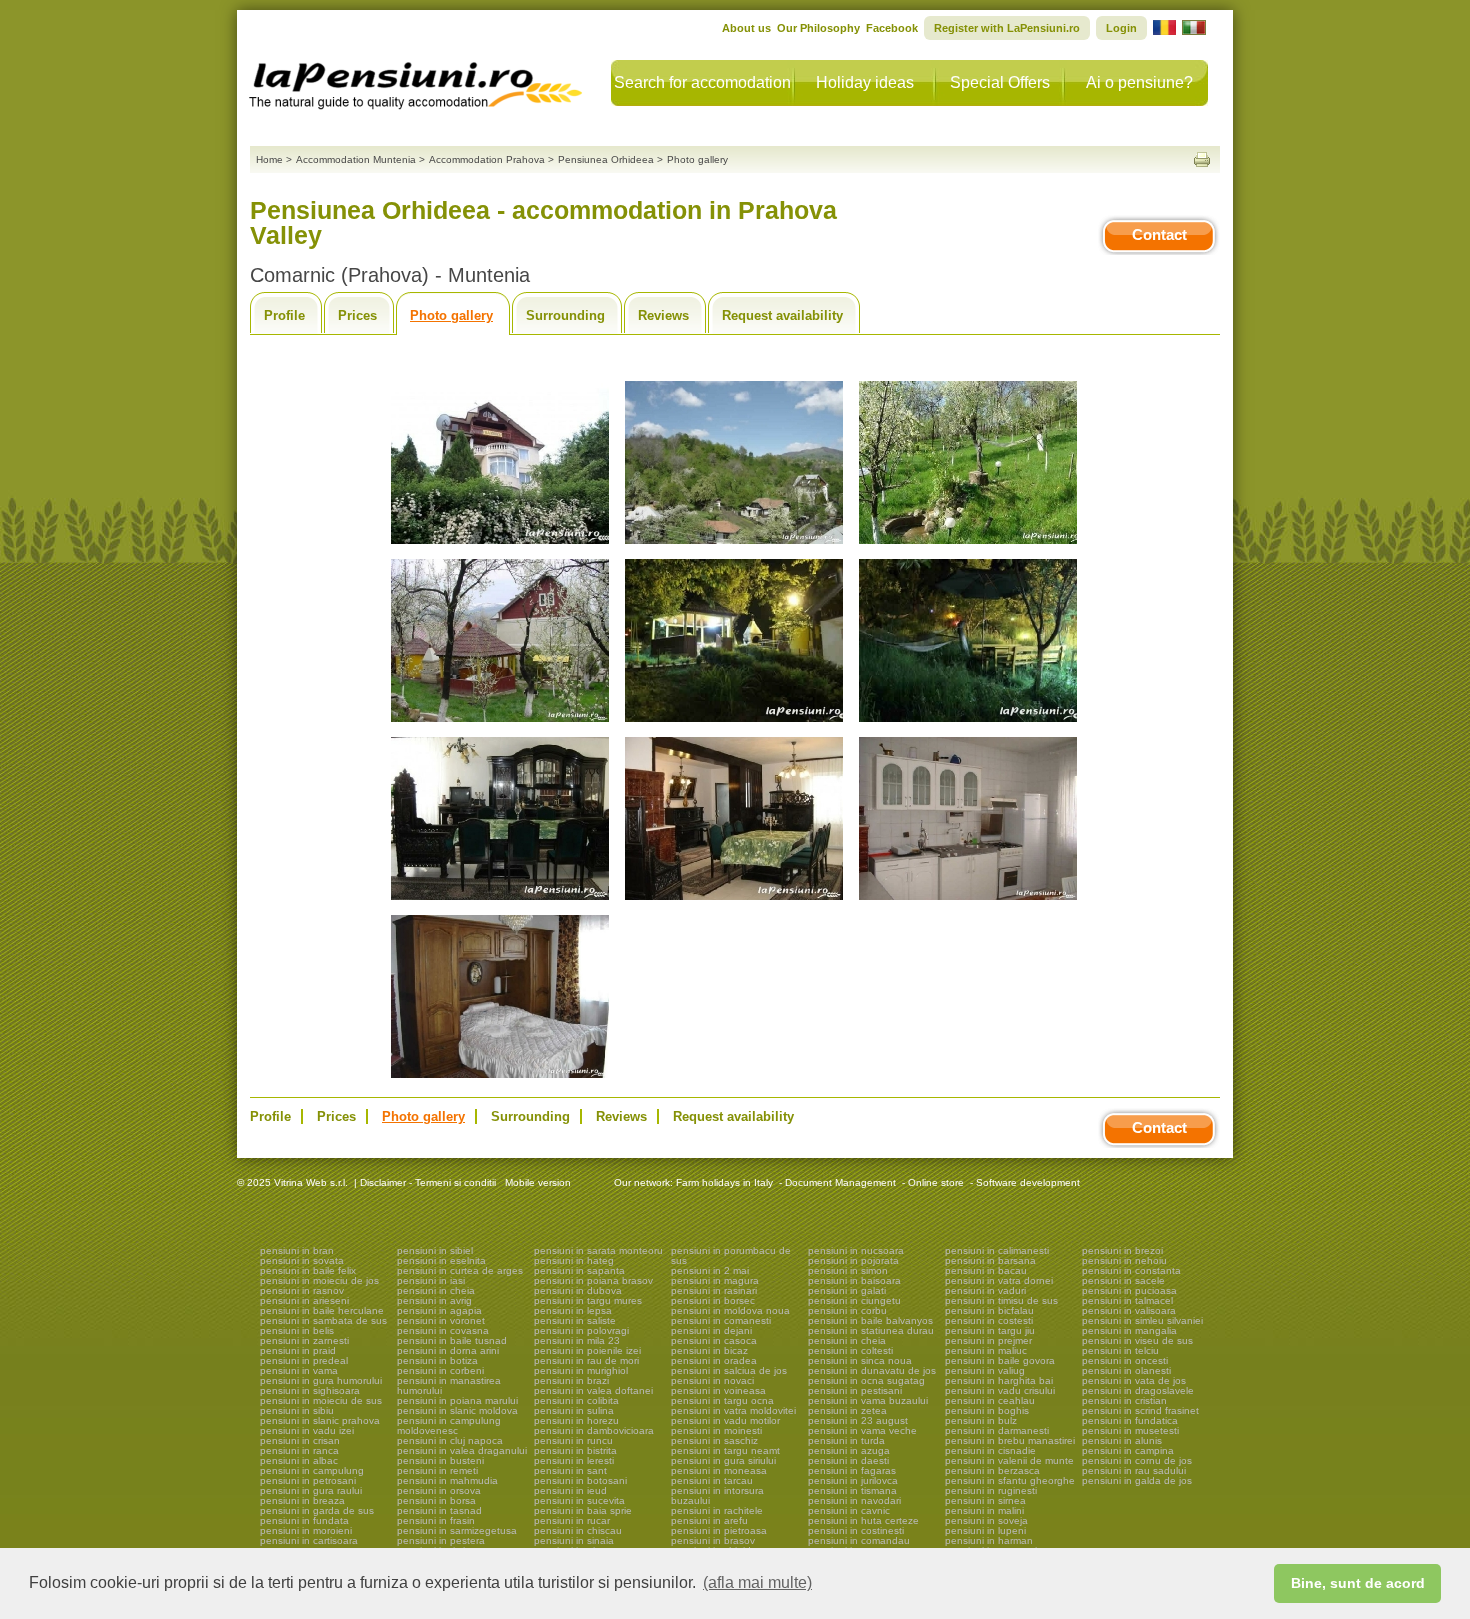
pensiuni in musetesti (1130, 1430)
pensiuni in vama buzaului (868, 1400)
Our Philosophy (818, 28)
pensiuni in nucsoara (856, 1250)
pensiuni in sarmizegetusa (457, 1530)
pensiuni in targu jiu (990, 1330)
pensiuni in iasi (431, 1280)
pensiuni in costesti (989, 1320)
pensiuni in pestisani (855, 1390)
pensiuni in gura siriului (723, 1460)
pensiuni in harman (989, 1540)
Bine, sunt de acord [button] (1358, 1583)
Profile (284, 315)
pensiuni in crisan (300, 1440)
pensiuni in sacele (1123, 1280)
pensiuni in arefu (709, 1520)
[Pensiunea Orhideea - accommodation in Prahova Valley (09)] (968, 900)
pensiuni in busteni (440, 1460)
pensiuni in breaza (302, 1500)
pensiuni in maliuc (986, 1350)
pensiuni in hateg (574, 1260)
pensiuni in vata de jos (1134, 1380)
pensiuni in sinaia (574, 1540)
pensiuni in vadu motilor (725, 1420)
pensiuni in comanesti (721, 1320)
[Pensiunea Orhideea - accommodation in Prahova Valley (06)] (968, 722)
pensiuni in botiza (437, 1360)
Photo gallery (451, 315)
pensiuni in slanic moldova (457, 1410)
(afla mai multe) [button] (757, 1582)
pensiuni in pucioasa (1129, 1290)
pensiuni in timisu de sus (1001, 1300)
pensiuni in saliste (575, 1320)
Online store (936, 1182)
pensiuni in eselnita (441, 1260)
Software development (1028, 1182)
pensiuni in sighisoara (310, 1390)
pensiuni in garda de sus (317, 1510)
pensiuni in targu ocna (722, 1400)
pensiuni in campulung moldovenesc (449, 1425)
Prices (357, 315)
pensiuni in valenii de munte (1009, 1460)
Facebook (892, 28)
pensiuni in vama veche (862, 1430)
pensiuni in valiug (985, 1370)
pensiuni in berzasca (992, 1470)
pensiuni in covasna (443, 1330)
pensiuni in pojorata (853, 1260)
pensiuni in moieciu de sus (321, 1400)
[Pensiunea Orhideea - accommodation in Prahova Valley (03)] (968, 544)
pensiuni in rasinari (714, 1290)
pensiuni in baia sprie (583, 1510)
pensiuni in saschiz (714, 1440)
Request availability (782, 315)
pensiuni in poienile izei (587, 1350)
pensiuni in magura (715, 1280)
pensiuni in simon (848, 1270)
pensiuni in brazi (571, 1380)
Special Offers (1000, 82)
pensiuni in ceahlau (990, 1400)
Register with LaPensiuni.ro (1007, 28)
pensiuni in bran (297, 1250)
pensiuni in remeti (437, 1470)
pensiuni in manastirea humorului (449, 1385)
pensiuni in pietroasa (719, 1530)
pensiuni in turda (846, 1440)
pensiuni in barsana (990, 1260)
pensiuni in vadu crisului (1000, 1390)
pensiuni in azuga (849, 1450)
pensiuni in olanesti (1126, 1370)
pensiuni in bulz (981, 1420)
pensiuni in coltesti (850, 1350)
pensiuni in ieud (570, 1490)
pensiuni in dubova (578, 1290)
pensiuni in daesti (848, 1460)
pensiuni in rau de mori (586, 1360)
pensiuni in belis (297, 1330)
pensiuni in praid (298, 1350)
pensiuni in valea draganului (462, 1450)
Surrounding (565, 315)
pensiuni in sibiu (297, 1410)
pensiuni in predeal (304, 1360)
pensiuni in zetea (847, 1410)
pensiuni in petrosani (308, 1480)
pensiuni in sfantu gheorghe (1010, 1480)
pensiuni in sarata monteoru (598, 1250)
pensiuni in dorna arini (448, 1350)
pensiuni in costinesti (856, 1530)
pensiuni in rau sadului (1134, 1470)
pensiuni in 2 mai (710, 1270)
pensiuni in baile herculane (322, 1310)
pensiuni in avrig (434, 1300)
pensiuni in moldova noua (730, 1310)
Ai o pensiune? (1139, 82)
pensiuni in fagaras (852, 1470)
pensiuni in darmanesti (997, 1430)
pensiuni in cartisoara (309, 1540)
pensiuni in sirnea (985, 1500)
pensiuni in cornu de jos (1137, 1460)
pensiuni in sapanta (579, 1270)
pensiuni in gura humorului (321, 1380)
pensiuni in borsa (436, 1500)
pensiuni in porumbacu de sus (731, 1255)
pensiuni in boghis (987, 1410)
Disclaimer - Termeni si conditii (428, 1182)
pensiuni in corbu (847, 1310)
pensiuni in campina (1128, 1450)
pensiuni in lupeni (985, 1530)
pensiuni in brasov (713, 1540)
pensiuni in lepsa (573, 1310)
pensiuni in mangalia (1129, 1330)
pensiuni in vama (299, 1370)
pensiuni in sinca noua (860, 1360)
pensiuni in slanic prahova (320, 1420)
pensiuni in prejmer (988, 1340)
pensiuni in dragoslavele (1138, 1390)
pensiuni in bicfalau (989, 1310)
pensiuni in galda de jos (1137, 1480)
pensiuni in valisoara (1129, 1310)
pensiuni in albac (299, 1460)
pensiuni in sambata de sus (323, 1320)
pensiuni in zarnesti (304, 1340)
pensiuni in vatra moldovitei (733, 1410)
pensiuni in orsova (439, 1490)
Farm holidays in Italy (724, 1182)
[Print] (1202, 159)
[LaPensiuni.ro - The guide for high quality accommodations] (418, 80)
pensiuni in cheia (436, 1290)
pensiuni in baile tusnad (452, 1340)
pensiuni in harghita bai (999, 1380)
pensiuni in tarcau (712, 1480)
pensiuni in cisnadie (990, 1450)
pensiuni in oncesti (1125, 1360)
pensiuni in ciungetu (854, 1300)
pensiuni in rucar (572, 1520)
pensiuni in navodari (854, 1500)
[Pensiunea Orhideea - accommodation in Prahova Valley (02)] (734, 544)
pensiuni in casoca (714, 1340)
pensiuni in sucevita (579, 1500)
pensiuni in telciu (1120, 1350)
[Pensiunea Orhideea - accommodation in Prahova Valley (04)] (500, 722)
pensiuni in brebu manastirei (1010, 1440)
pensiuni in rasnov (302, 1290)
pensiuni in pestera (441, 1540)
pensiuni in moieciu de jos (319, 1280)
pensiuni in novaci (712, 1380)
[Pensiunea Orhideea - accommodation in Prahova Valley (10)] (500, 1078)
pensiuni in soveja (986, 1520)
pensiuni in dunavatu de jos (872, 1370)
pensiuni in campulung (312, 1470)
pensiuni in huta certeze (863, 1520)
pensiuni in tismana (852, 1490)
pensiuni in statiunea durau (871, 1330)
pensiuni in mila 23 (577, 1340)
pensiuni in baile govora (1000, 1360)
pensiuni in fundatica (1130, 1420)
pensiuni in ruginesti (991, 1490)
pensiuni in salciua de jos (729, 1370)
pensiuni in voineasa (718, 1390)
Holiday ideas (865, 82)
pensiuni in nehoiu (1124, 1260)
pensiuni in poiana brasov (593, 1280)
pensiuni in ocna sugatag (866, 1380)
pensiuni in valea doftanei (593, 1390)
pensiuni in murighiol (581, 1370)
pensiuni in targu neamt (725, 1450)
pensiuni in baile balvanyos (870, 1320)
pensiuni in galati (847, 1290)
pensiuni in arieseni (304, 1300)
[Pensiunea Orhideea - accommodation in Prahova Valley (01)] (500, 544)
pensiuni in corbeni (440, 1370)
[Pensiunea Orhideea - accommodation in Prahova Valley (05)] (734, 722)
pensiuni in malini (984, 1510)
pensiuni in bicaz (709, 1350)
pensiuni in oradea (714, 1360)
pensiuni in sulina (574, 1410)
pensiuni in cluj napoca (450, 1440)
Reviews (663, 315)
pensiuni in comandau (859, 1540)
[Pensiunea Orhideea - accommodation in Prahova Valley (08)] (734, 900)
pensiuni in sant (570, 1470)
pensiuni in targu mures (588, 1300)
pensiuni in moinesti (716, 1430)
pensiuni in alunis (1122, 1440)
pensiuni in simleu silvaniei (1142, 1320)
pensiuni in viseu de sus (1137, 1340)
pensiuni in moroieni (306, 1530)
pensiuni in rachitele (717, 1510)
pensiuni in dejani (711, 1330)
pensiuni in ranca (299, 1450)
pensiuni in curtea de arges (460, 1270)
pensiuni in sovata (302, 1260)
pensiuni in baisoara (854, 1280)
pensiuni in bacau (986, 1270)
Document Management (840, 1182)
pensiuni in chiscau (578, 1530)
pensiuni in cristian (1124, 1400)
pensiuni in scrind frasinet (1140, 1410)
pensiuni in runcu (573, 1440)
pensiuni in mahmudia (447, 1480)
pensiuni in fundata (304, 1520)
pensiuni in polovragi (581, 1330)
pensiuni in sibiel (435, 1250)
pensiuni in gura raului (311, 1490)
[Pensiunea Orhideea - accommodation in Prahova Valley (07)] (500, 900)
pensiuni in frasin (436, 1520)
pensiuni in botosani (580, 1480)
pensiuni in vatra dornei (999, 1280)
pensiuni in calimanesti (997, 1250)
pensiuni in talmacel (1127, 1300)
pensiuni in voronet (441, 1320)
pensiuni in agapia (439, 1310)
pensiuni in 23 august (858, 1420)
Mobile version (536, 1182)
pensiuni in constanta (1131, 1270)
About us (746, 28)
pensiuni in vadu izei (307, 1430)
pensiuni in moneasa (719, 1470)
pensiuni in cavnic (849, 1510)
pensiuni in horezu (576, 1420)
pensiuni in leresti (574, 1460)
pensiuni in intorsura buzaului (717, 1495)
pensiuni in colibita (576, 1400)
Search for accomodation (702, 82)
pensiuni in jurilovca (853, 1480)
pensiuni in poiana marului (457, 1400)
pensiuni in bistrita (575, 1450)
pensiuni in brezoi (1122, 1250)
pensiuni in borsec (713, 1300)
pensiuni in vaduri (985, 1290)
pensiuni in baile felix (308, 1270)
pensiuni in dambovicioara (594, 1430)
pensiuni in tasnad (439, 1510)
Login (1121, 28)
